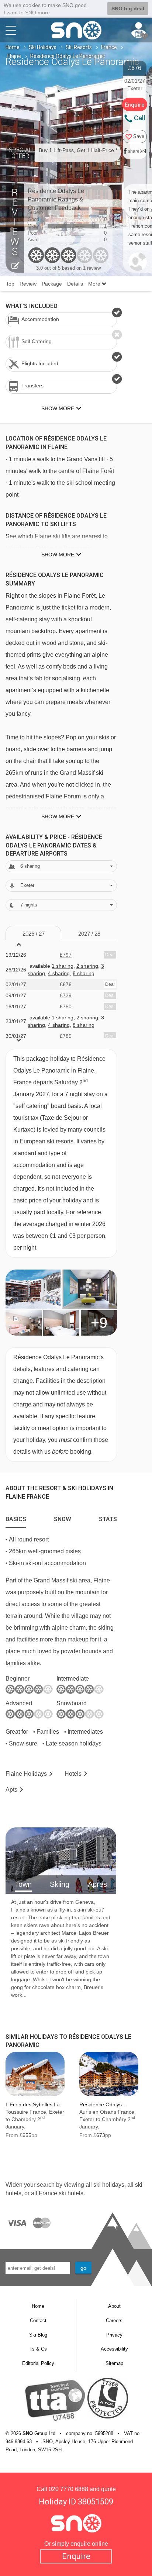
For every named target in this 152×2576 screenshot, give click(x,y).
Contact (38, 2321)
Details (75, 284)
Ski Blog (38, 2335)
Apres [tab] (97, 1884)
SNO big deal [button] (128, 8)
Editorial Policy (38, 2363)
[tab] (16, 1517)
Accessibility (114, 2349)
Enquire (76, 2556)
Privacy (114, 2335)
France (109, 47)
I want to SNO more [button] (27, 13)
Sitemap (114, 2363)
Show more (58, 555)
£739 (66, 995)
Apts (11, 1790)
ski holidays (109, 2185)
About (114, 2306)
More (95, 284)
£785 (66, 1036)
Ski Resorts (79, 47)
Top (10, 284)
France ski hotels (61, 2193)
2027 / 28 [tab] (89, 934)
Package (52, 284)
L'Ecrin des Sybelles (29, 2104)
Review (28, 284)
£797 (66, 955)
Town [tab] (23, 1884)
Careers (114, 2321)
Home (13, 47)
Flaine (14, 56)
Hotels (73, 1774)
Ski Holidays (43, 47)
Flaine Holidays (26, 1774)
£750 (66, 1006)
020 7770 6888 (68, 2489)
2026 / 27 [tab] (34, 934)
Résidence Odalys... (103, 2104)
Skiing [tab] (60, 1884)
